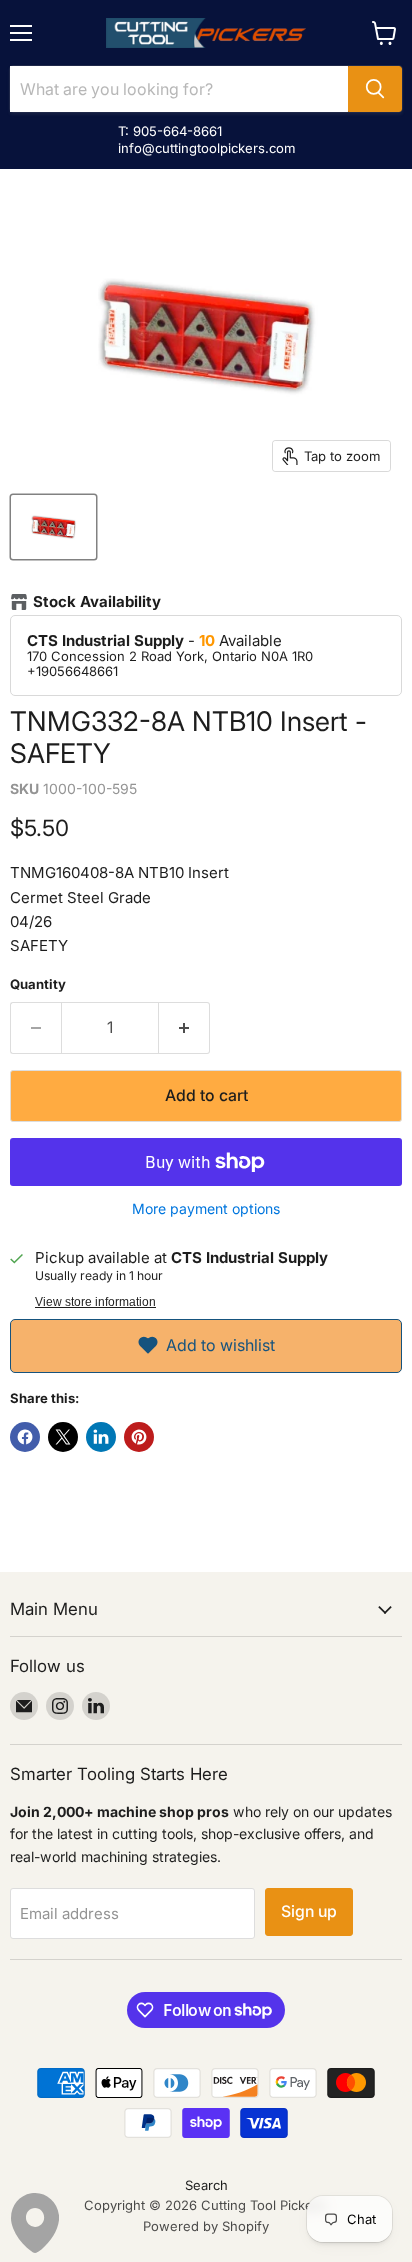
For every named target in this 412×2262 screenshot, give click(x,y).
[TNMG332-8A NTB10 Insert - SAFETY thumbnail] (53, 527)
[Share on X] (63, 1437)
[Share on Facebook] (25, 1437)
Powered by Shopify (206, 2226)
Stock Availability (97, 602)
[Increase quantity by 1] (184, 1028)
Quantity (38, 984)
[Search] (375, 89)
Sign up (309, 1911)
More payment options (206, 1209)
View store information (95, 1302)
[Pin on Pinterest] (139, 1437)
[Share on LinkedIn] (101, 1437)
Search (206, 2185)
